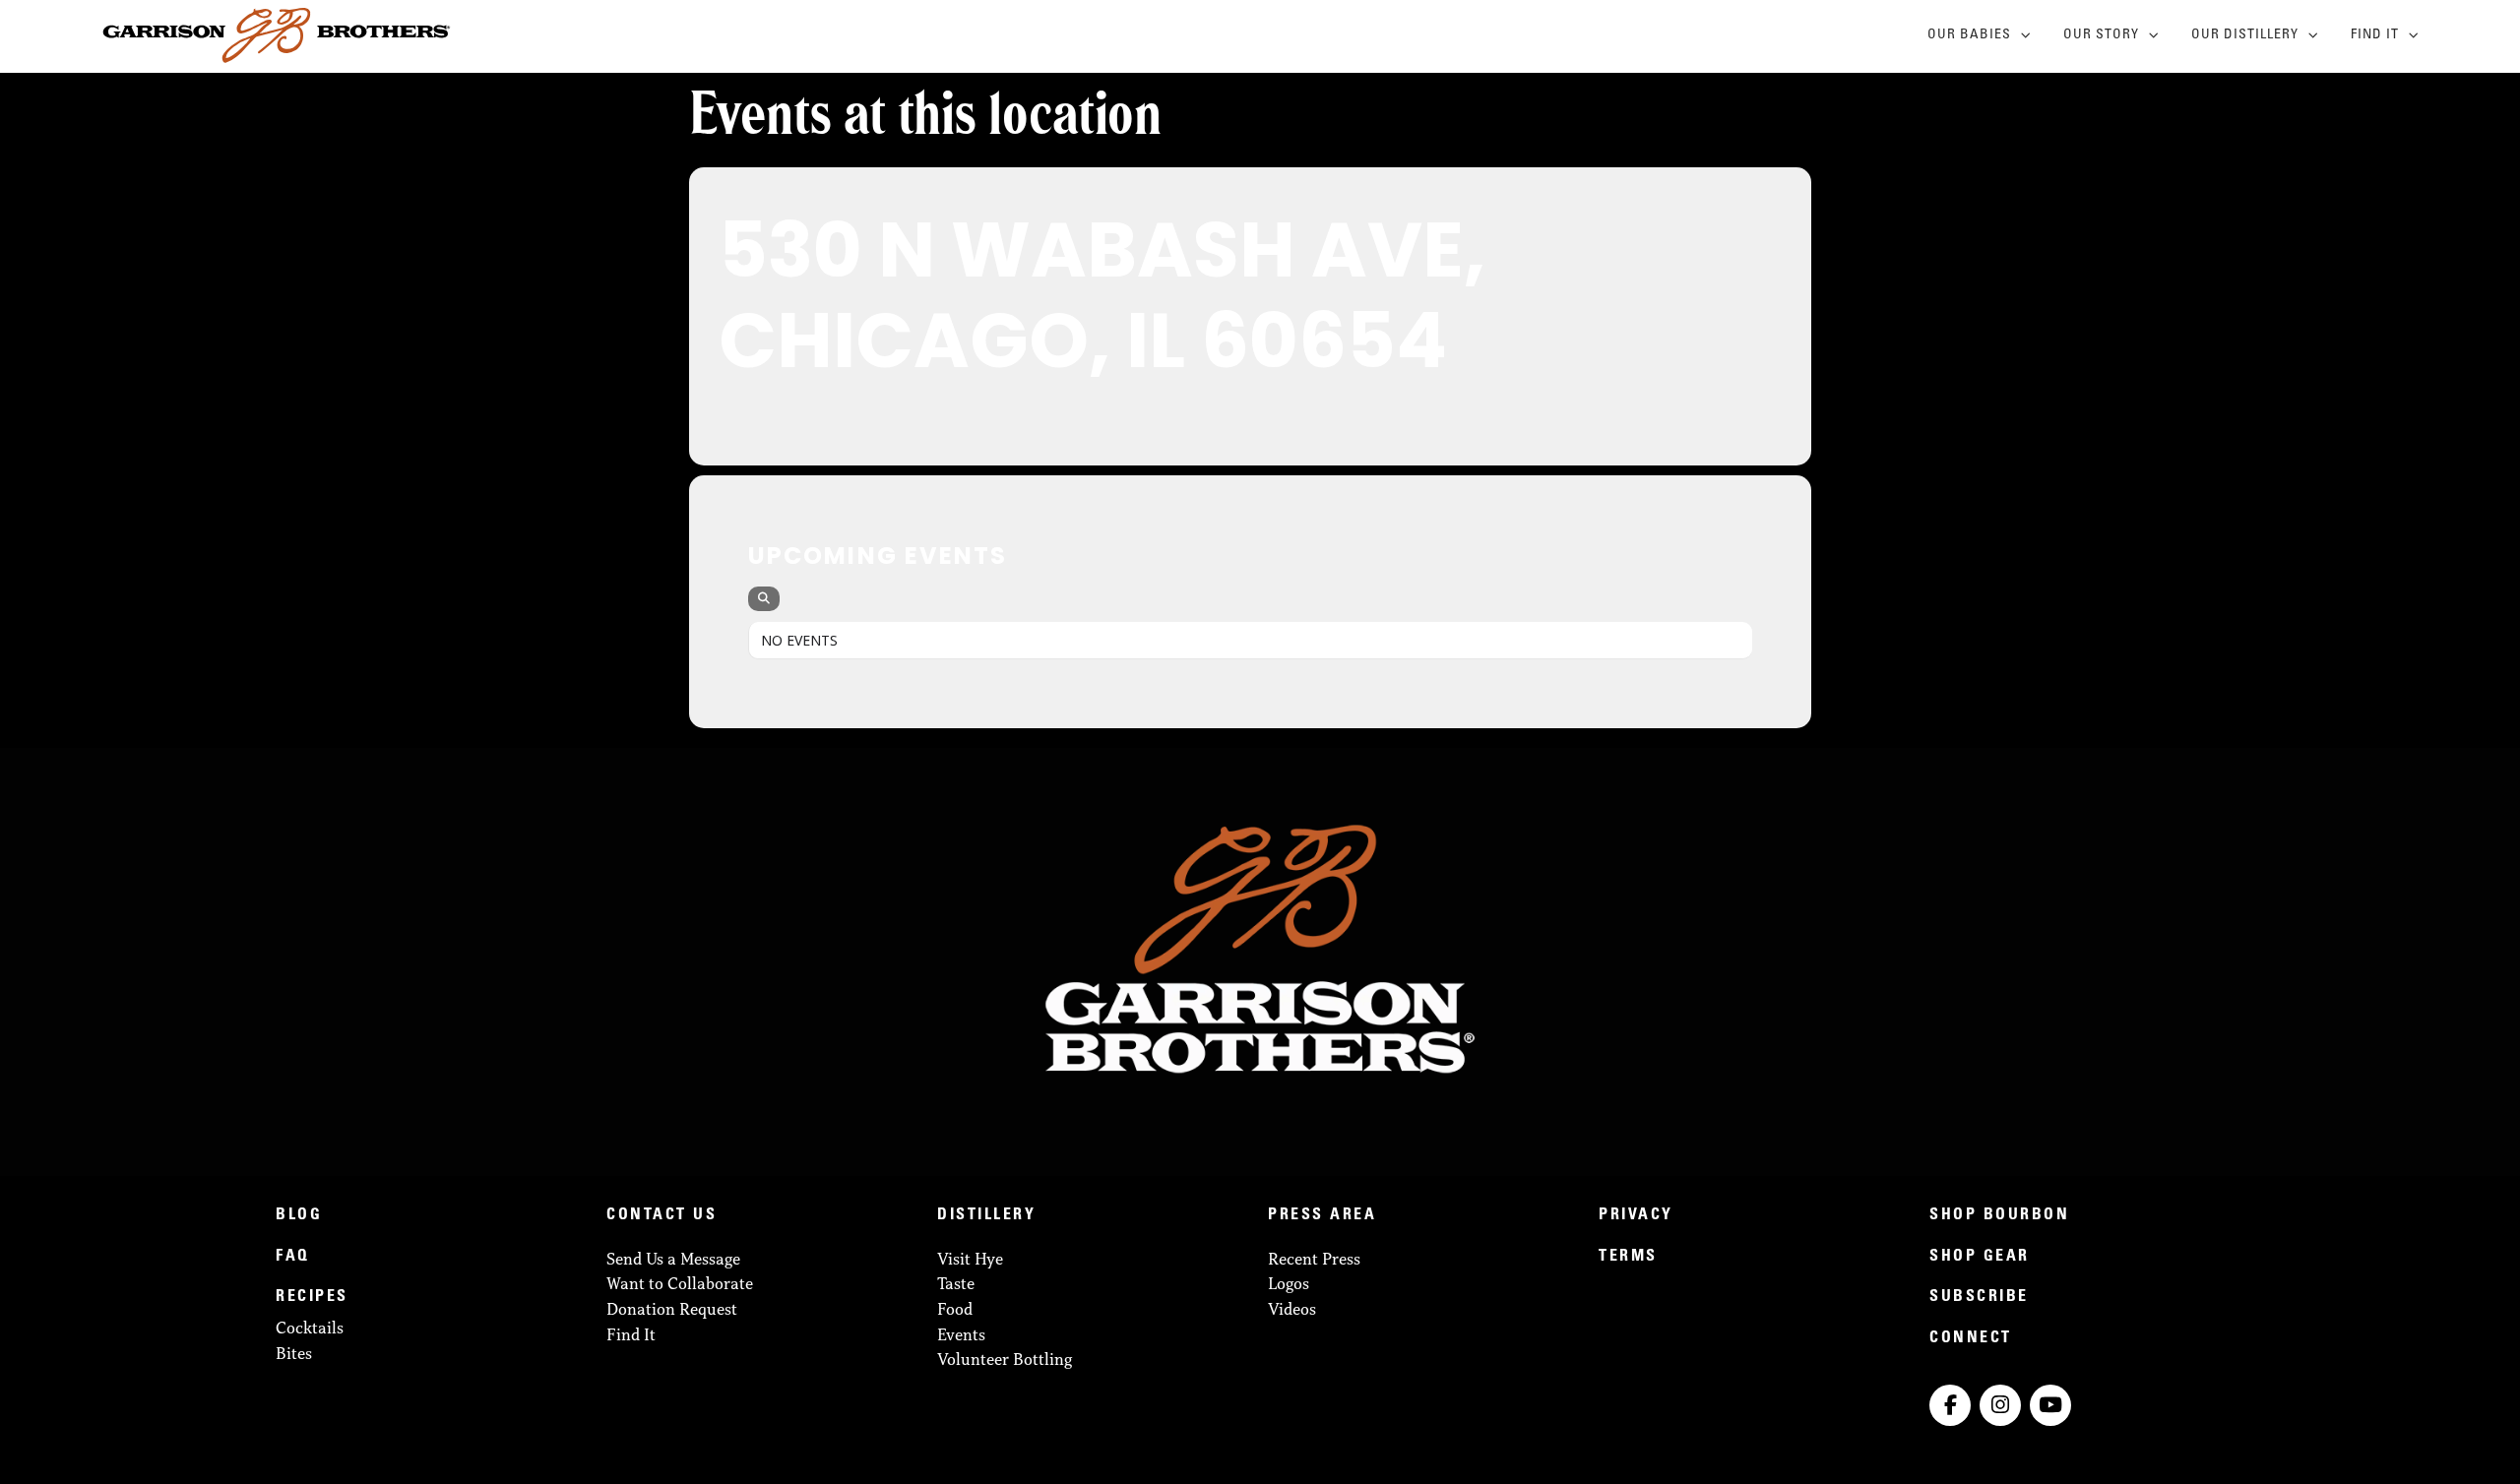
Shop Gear (1980, 1257)
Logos (1289, 1283)
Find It (2375, 35)
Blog (299, 1215)
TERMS (1628, 1257)
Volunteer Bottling (1005, 1359)
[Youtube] (2050, 1405)
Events (961, 1334)
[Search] (764, 599)
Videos (1292, 1309)
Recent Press (1314, 1259)
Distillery (986, 1215)
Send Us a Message (673, 1259)
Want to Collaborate (680, 1283)
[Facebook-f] (1950, 1405)
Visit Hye (970, 1259)
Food (955, 1309)
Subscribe (1979, 1297)
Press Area (1322, 1215)
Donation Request (672, 1309)
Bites (294, 1353)
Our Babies (1969, 35)
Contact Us (661, 1215)
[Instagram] (2000, 1405)
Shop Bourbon (1999, 1215)
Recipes (312, 1297)
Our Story (2101, 35)
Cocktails (310, 1328)
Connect (1971, 1338)
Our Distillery (2245, 35)
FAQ (293, 1257)
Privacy (1636, 1215)
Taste (956, 1283)
